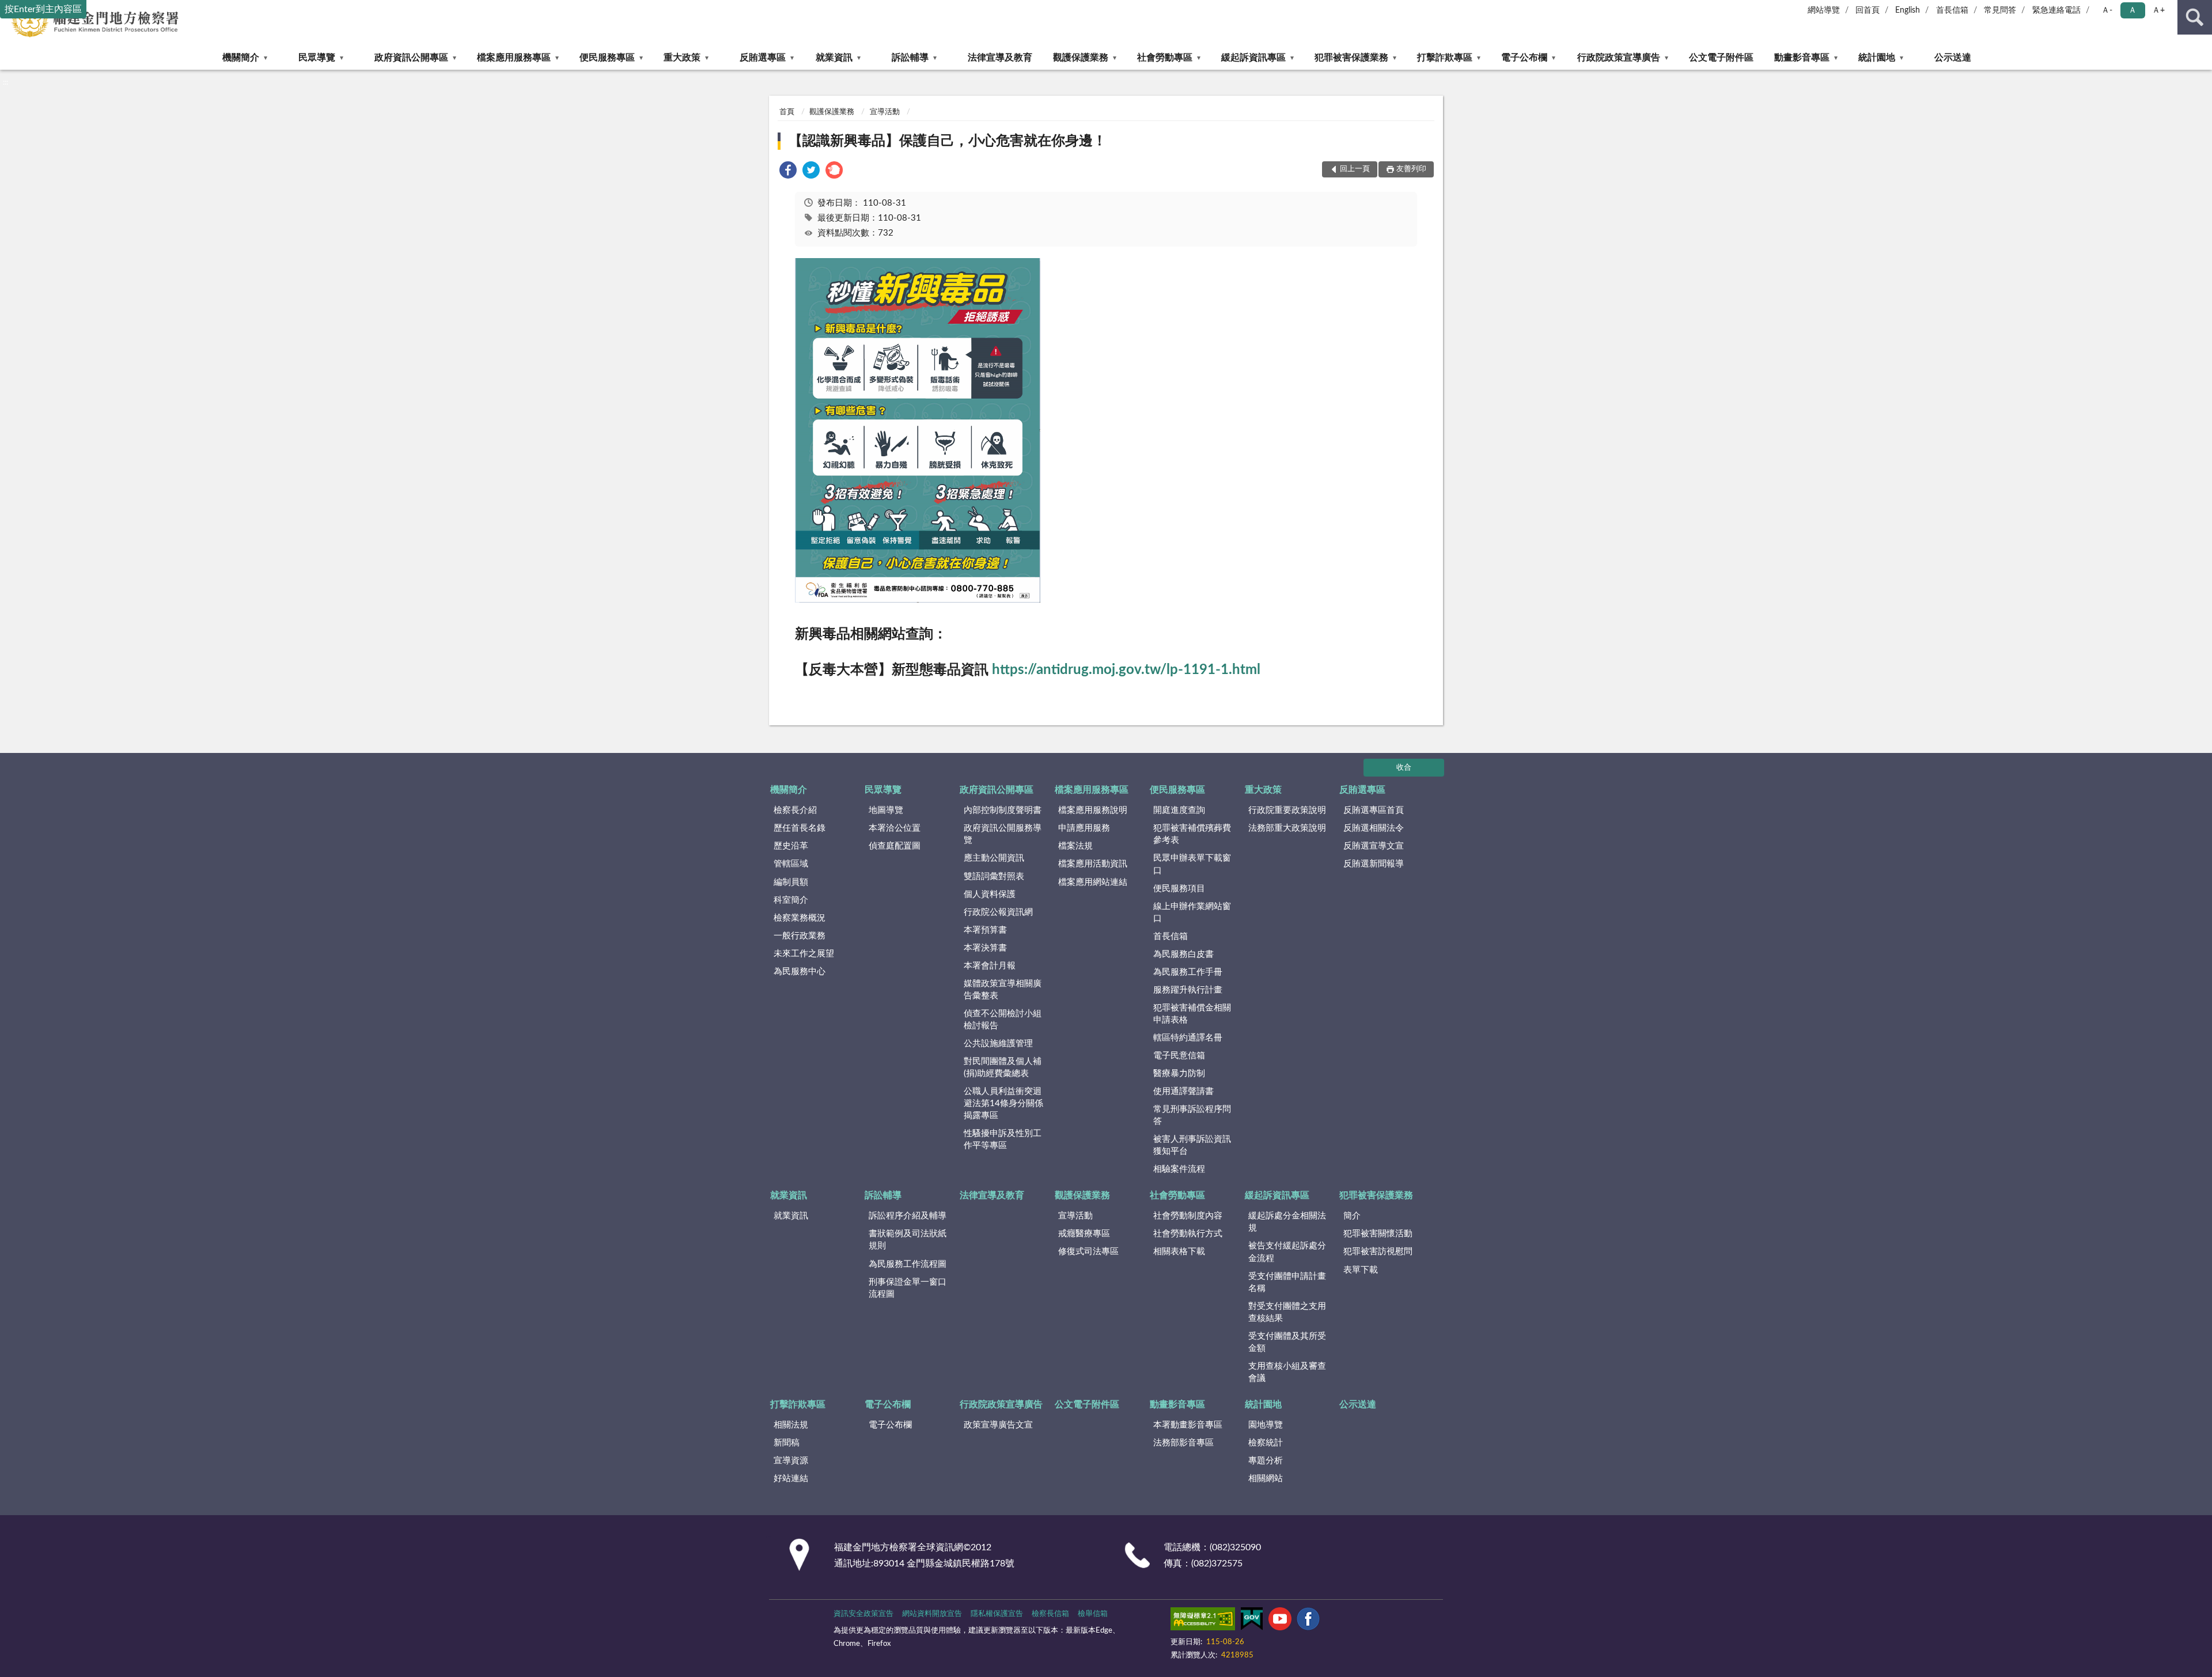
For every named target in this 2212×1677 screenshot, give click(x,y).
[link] (788, 172)
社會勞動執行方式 (1188, 1234)
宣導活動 (885, 112)
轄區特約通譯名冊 (1188, 1038)
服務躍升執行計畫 (1188, 990)
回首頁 (1868, 10)
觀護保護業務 (1081, 58)
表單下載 (1361, 1270)
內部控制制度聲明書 (1003, 810)
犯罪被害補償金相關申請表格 (1192, 1014)
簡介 (1352, 1216)
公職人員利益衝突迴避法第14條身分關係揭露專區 (1003, 1104)
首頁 (787, 112)
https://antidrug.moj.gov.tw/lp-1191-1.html (1126, 670)
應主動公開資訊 (994, 858)
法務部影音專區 (1183, 1443)
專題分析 (1266, 1461)
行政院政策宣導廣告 (1619, 58)
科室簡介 (791, 900)
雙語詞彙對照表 (994, 877)
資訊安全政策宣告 (863, 1614)
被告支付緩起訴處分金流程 (1287, 1252)
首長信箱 (1952, 10)
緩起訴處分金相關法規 (1287, 1222)
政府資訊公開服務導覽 (1003, 834)
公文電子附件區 (1721, 58)
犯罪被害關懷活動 (1378, 1234)
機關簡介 (241, 58)
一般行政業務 (800, 936)
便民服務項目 (1179, 889)
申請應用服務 (1084, 828)
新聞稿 (787, 1443)
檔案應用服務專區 (514, 58)
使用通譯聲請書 (1183, 1091)
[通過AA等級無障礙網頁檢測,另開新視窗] (1203, 1621)
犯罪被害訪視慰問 (1378, 1252)
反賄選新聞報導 (1374, 864)
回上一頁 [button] (1355, 169)
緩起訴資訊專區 (1253, 58)
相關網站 (1266, 1479)
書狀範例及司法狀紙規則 (908, 1240)
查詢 (2195, 17)
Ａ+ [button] (2158, 10)
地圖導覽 (886, 810)
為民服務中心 (800, 972)
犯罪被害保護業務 (1351, 58)
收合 (1404, 768)
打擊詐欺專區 (1445, 58)
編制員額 (791, 882)
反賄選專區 (763, 58)
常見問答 (2000, 10)
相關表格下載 (1179, 1252)
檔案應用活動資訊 (1093, 864)
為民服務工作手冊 (1188, 972)
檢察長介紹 (795, 810)
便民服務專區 (607, 58)
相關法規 (791, 1425)
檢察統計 (1266, 1443)
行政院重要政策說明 (1287, 810)
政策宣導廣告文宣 (998, 1425)
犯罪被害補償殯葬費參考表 (1192, 834)
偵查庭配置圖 (895, 846)
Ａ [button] (2133, 10)
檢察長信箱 (1050, 1614)
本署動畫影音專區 (1188, 1425)
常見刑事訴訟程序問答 (1192, 1115)
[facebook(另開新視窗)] (1308, 1621)
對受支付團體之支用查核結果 (1287, 1312)
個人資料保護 (990, 894)
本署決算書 (985, 948)
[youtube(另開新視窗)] (1280, 1621)
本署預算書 (985, 930)
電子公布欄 (1524, 58)
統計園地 (1877, 58)
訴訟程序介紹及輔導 (908, 1216)
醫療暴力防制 (1179, 1074)
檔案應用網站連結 (1093, 882)
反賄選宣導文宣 (1374, 846)
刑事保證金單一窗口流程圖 (908, 1288)
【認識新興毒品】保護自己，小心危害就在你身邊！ (948, 141)
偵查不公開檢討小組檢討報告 (1003, 1020)
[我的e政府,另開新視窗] (1252, 1621)
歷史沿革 (791, 846)
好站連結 (791, 1479)
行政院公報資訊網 (998, 912)
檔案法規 (1075, 846)
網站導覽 (1824, 10)
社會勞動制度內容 (1188, 1216)
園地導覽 (1266, 1425)
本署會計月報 (990, 966)
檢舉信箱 (1093, 1614)
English (1908, 10)
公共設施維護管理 (998, 1044)
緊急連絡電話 (2056, 10)
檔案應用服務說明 (1093, 810)
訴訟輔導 (910, 58)
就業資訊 (834, 58)
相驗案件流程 (1179, 1169)
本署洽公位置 (895, 828)
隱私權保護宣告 (997, 1614)
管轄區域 (791, 864)
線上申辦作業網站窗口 (1192, 913)
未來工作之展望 (804, 954)
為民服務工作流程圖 (908, 1264)
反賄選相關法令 (1374, 828)
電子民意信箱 (1179, 1056)
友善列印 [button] (1411, 169)
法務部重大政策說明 (1287, 828)
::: (5, 82)
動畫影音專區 (1802, 58)
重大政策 (682, 58)
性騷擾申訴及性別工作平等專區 (1003, 1140)
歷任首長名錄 (800, 828)
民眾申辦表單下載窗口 (1192, 864)
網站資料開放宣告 (932, 1614)
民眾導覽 (317, 58)
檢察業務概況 (800, 918)
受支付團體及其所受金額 (1287, 1342)
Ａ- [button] (2107, 10)
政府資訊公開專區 (411, 58)
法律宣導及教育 (1000, 58)
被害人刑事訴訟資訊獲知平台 (1192, 1145)
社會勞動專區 (1165, 58)
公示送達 (1953, 58)
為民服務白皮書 (1183, 954)
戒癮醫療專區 (1084, 1234)
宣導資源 (791, 1461)
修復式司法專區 (1088, 1252)
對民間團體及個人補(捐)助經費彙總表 (1003, 1067)
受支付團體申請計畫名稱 (1287, 1282)
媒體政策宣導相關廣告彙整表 (1003, 990)
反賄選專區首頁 (1374, 810)
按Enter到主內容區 (43, 9)
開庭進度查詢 (1179, 810)
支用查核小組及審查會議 (1287, 1372)
